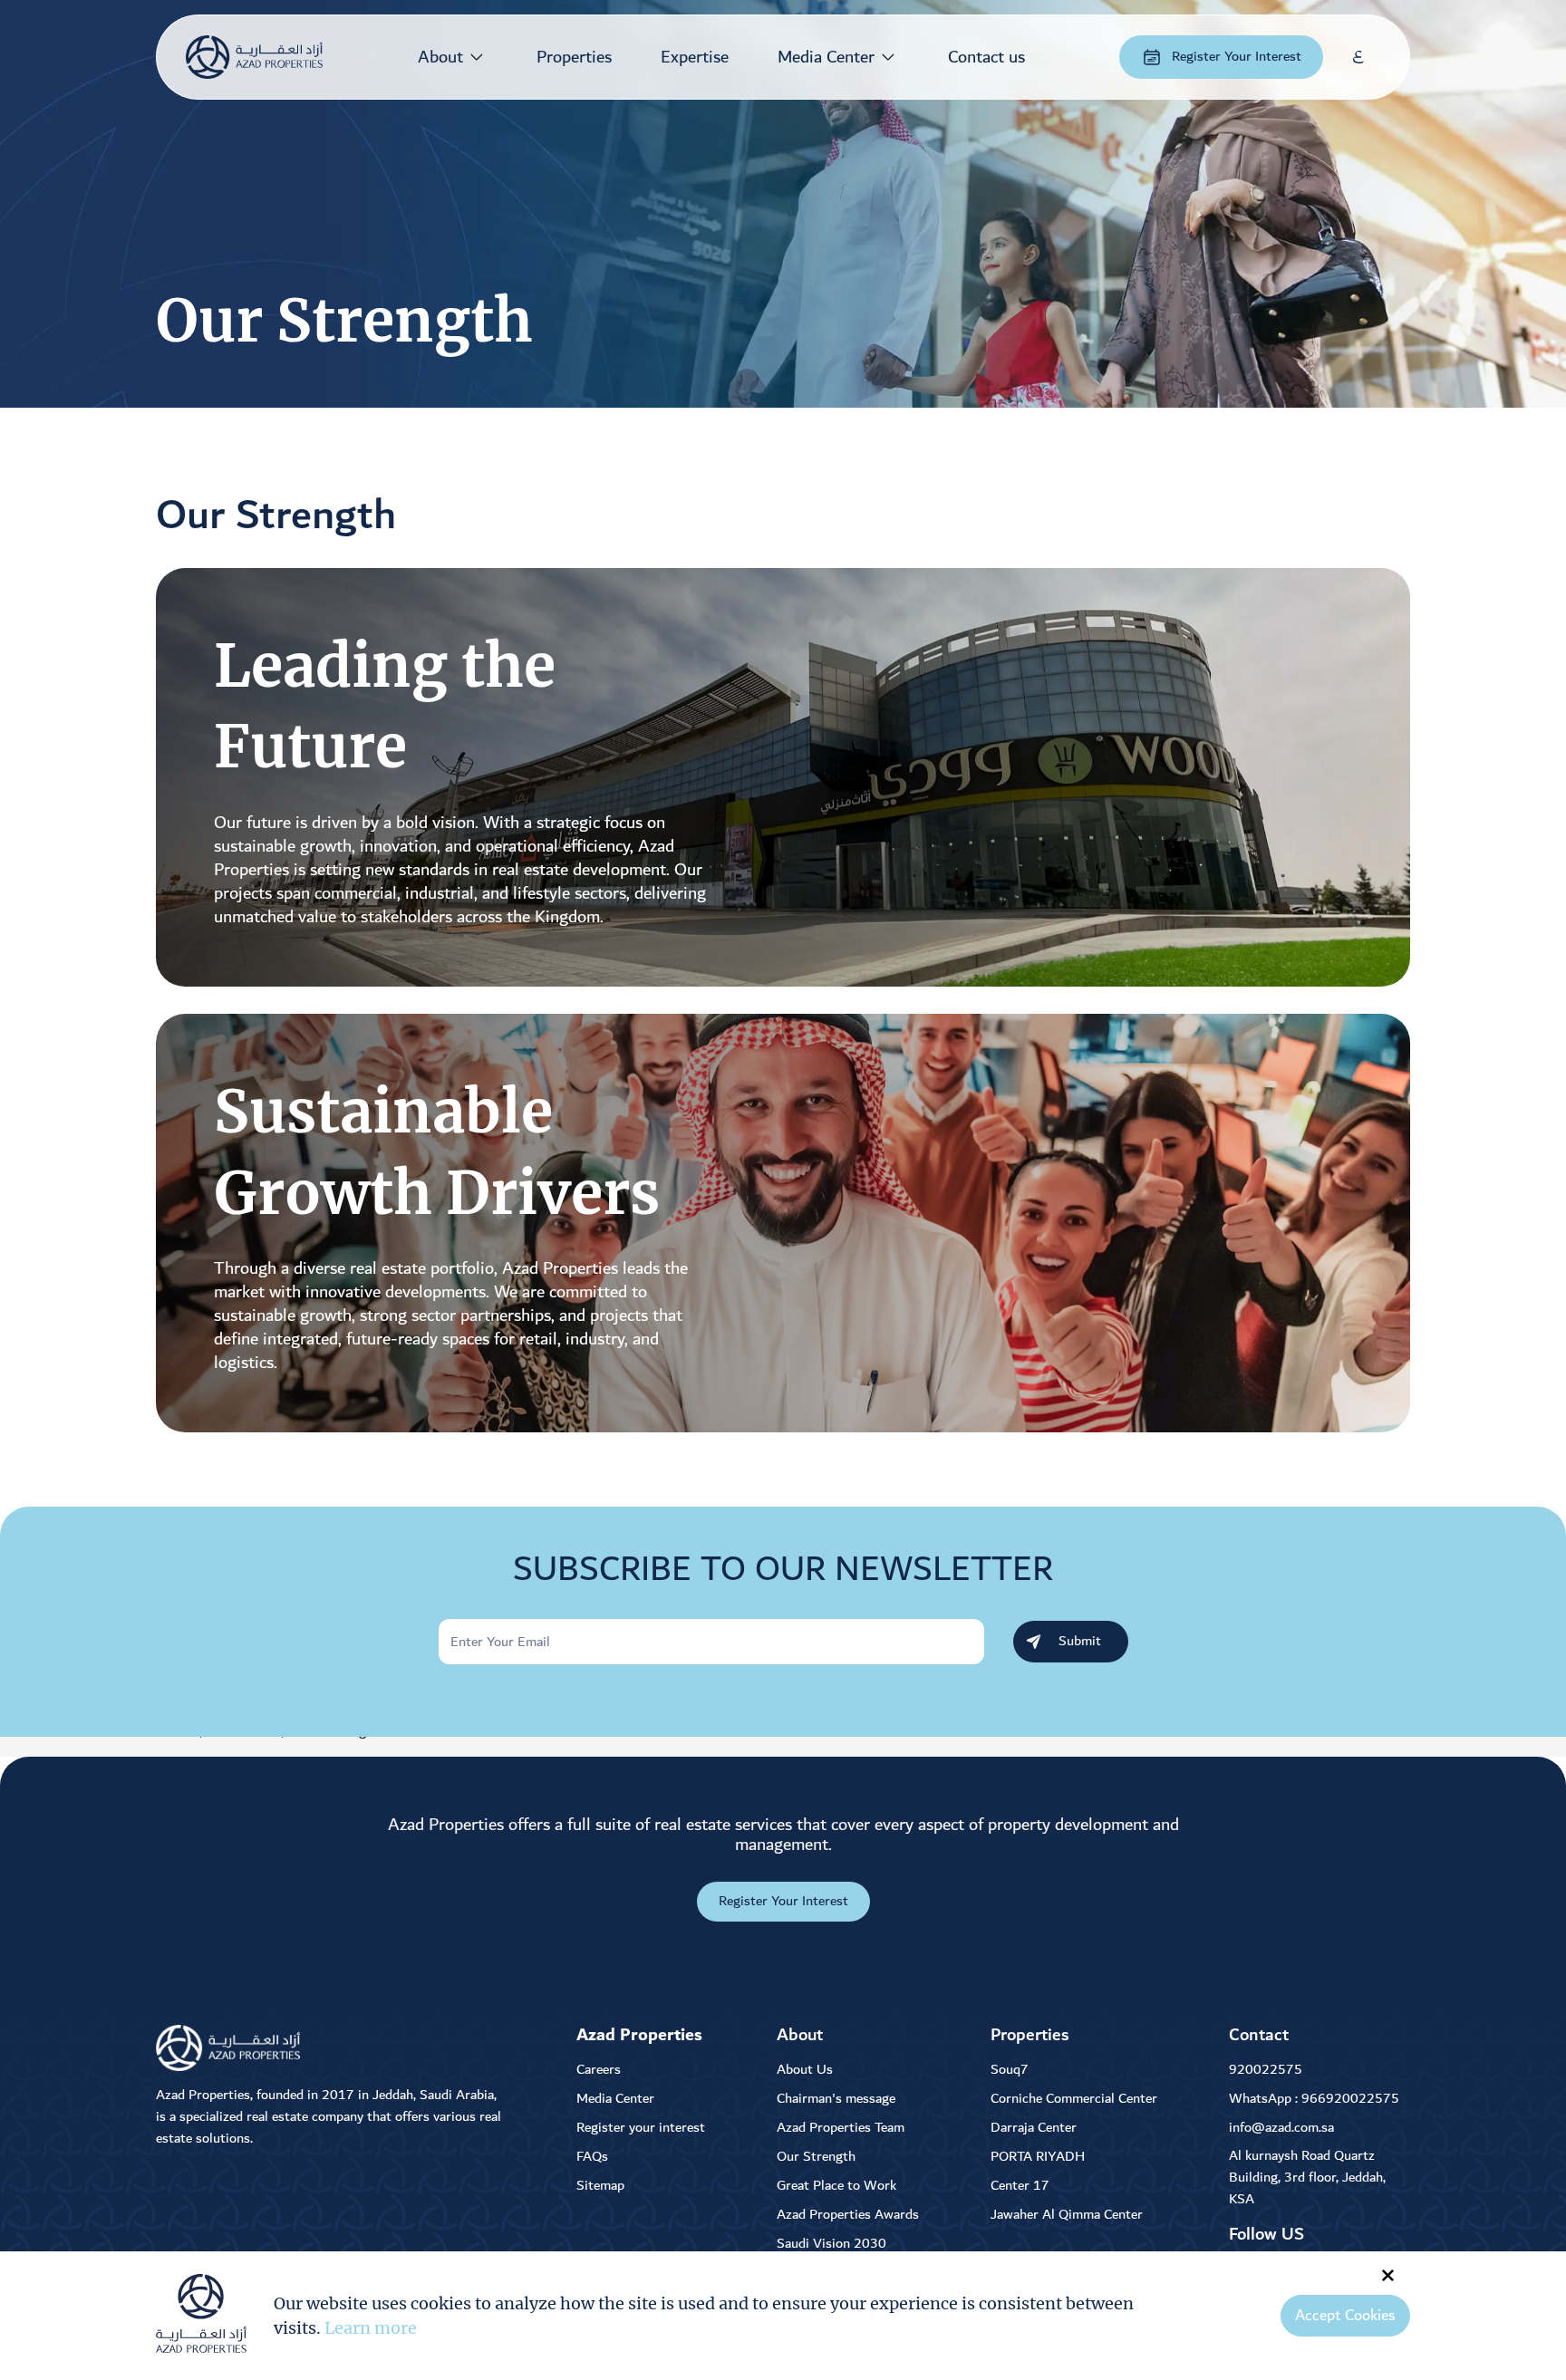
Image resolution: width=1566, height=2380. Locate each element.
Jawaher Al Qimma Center (1067, 2215)
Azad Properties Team (841, 2128)
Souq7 (1010, 2070)
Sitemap (600, 2186)
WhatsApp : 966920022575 (1314, 2099)
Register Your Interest (1237, 57)
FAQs (592, 2157)
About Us (805, 2070)
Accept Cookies (1345, 2316)
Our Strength (816, 2157)
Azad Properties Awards (848, 2215)
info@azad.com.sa (1281, 2128)
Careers (599, 2070)
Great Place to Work (836, 2186)
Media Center (826, 57)
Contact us (986, 57)
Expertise (695, 57)
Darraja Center (1034, 2128)
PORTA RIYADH (1038, 2157)
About (440, 57)
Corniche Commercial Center (1074, 2099)
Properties (574, 57)
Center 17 (1020, 2186)
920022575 (1266, 2070)
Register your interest (641, 2128)
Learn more (371, 2328)
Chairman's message (836, 2099)
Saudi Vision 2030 (831, 2244)
